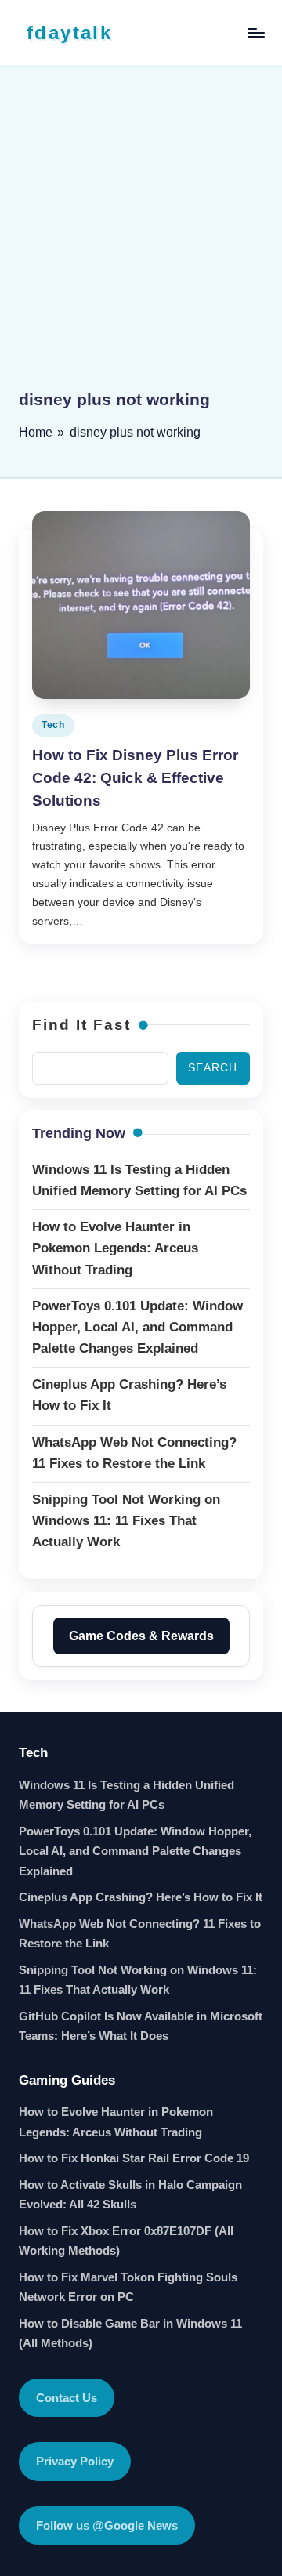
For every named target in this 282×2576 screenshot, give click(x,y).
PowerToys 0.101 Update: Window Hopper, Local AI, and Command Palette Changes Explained (135, 1851)
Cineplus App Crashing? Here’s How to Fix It (141, 1897)
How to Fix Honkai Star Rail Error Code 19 (134, 2158)
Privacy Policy (75, 2461)
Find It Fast (81, 1025)
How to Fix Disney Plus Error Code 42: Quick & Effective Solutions (135, 778)
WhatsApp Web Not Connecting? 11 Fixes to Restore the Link (140, 1934)
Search (213, 1068)
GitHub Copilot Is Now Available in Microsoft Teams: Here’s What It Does (141, 2026)
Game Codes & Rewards (141, 1636)
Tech (53, 725)
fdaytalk (69, 33)
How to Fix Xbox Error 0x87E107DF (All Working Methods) (126, 2241)
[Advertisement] (141, 239)
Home (36, 432)
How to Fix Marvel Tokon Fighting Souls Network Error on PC (128, 2287)
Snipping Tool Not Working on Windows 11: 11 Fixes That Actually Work (138, 1980)
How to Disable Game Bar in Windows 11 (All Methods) (130, 2333)
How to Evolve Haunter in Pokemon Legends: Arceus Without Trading (116, 2122)
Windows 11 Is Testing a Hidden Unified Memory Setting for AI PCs (127, 1795)
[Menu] (255, 33)
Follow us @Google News (107, 2525)
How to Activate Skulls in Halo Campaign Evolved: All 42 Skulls (130, 2195)
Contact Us (67, 2398)
